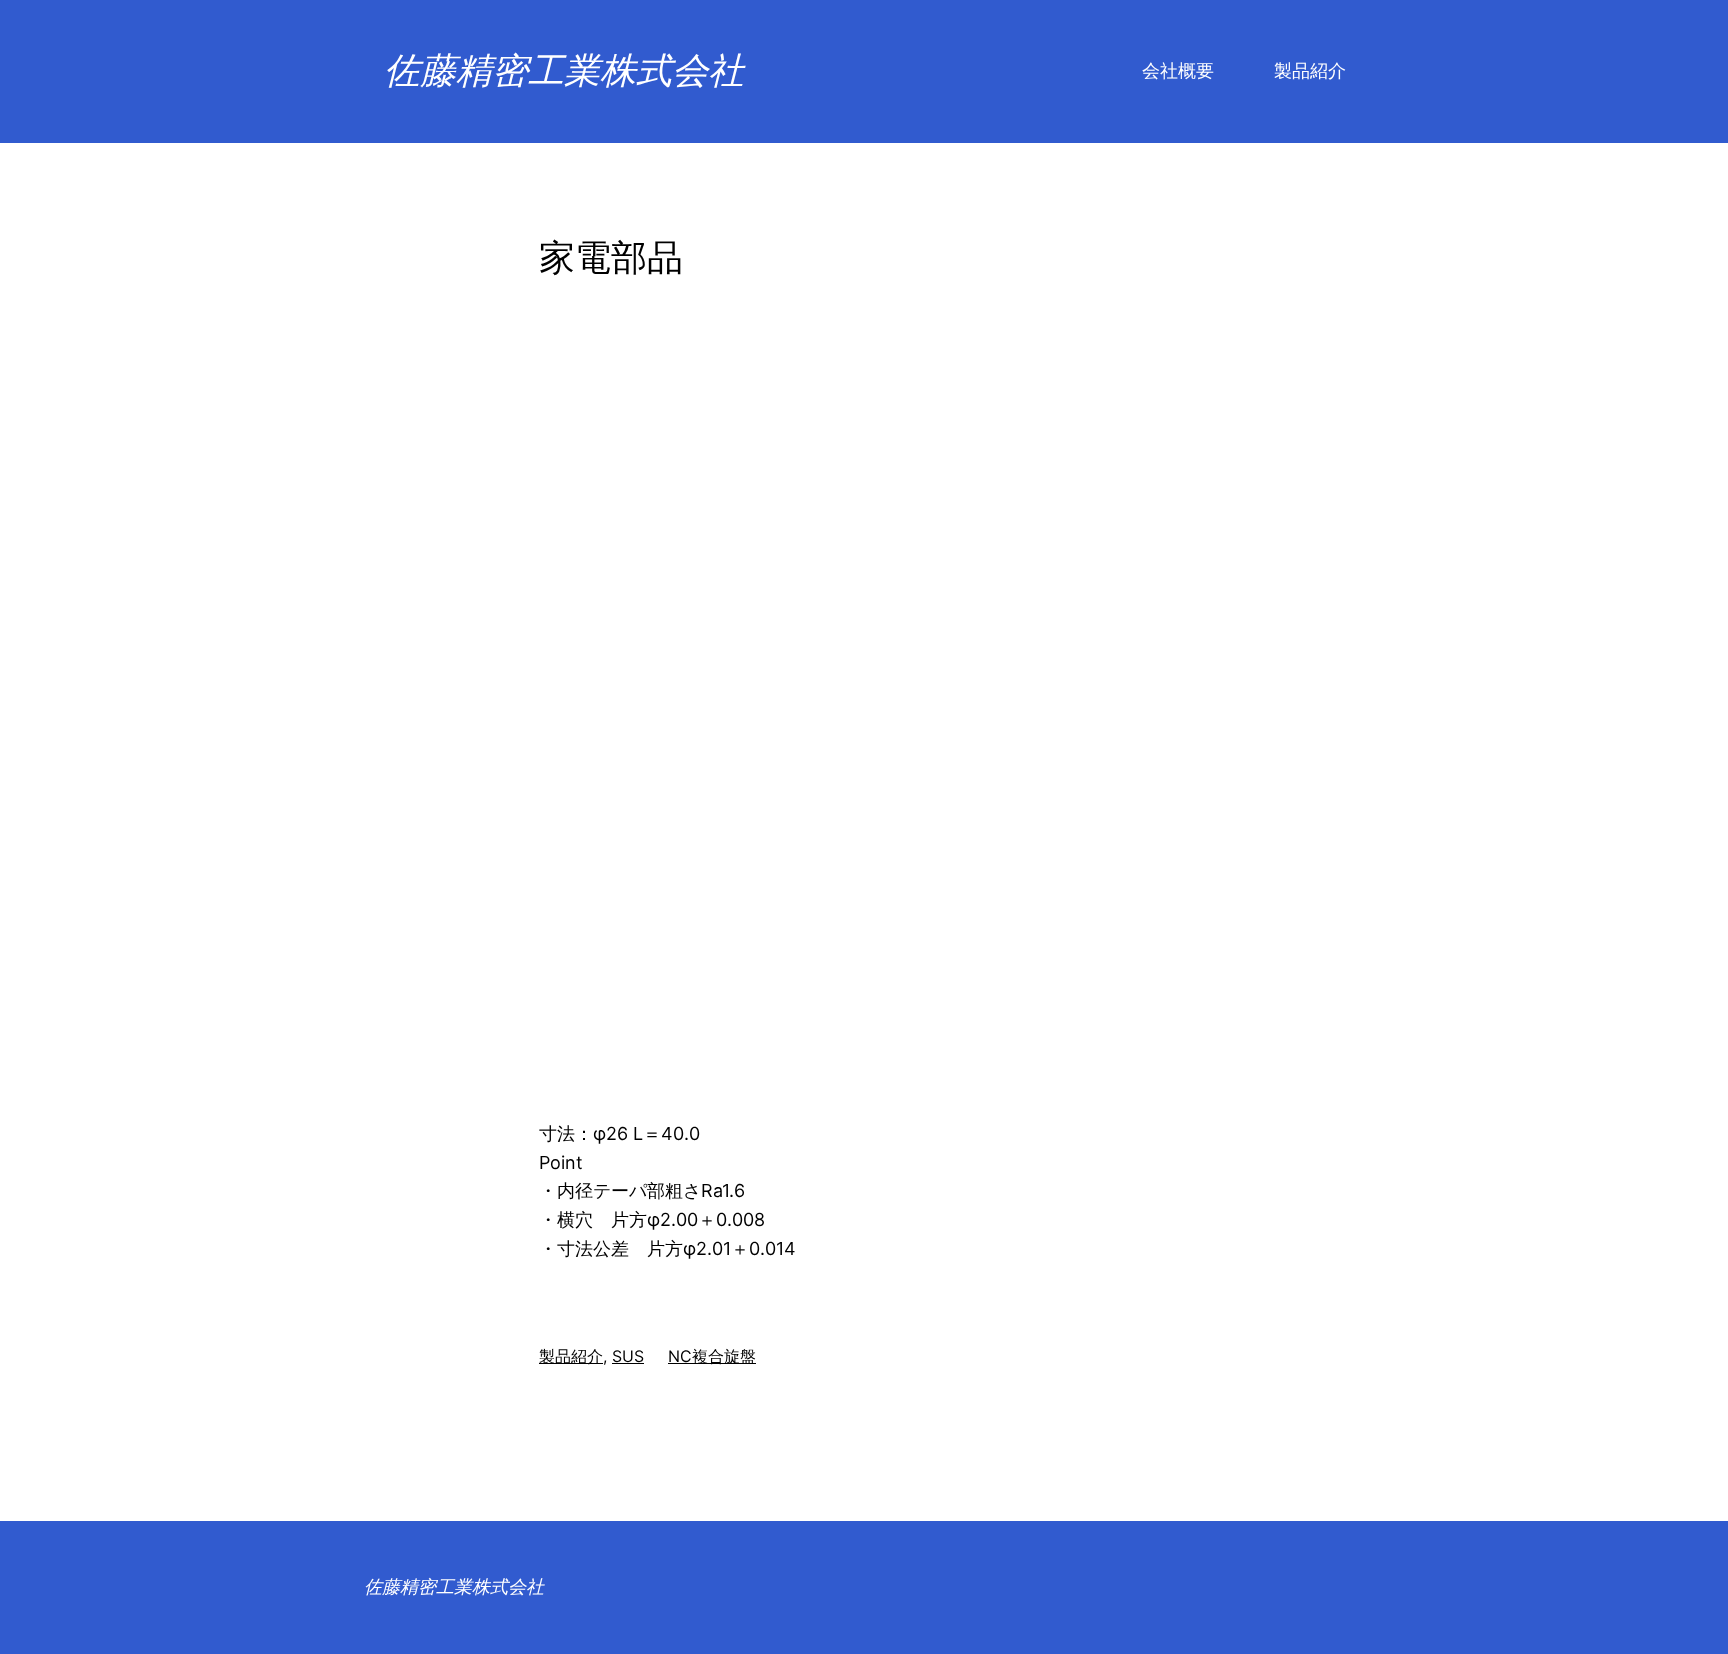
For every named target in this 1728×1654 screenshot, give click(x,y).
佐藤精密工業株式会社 (564, 71)
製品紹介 (571, 1356)
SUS (628, 1356)
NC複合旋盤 (712, 1356)
